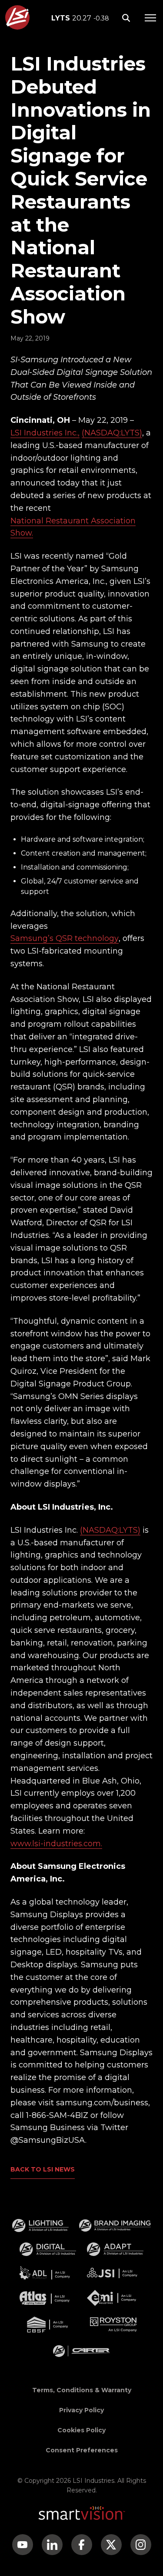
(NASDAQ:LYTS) (112, 433)
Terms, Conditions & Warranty (82, 2390)
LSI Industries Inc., (45, 433)
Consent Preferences (82, 2450)
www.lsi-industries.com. (56, 1844)
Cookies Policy (81, 2430)
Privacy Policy (81, 2410)
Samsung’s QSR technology (65, 938)
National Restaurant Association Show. (73, 527)
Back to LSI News (43, 2169)
